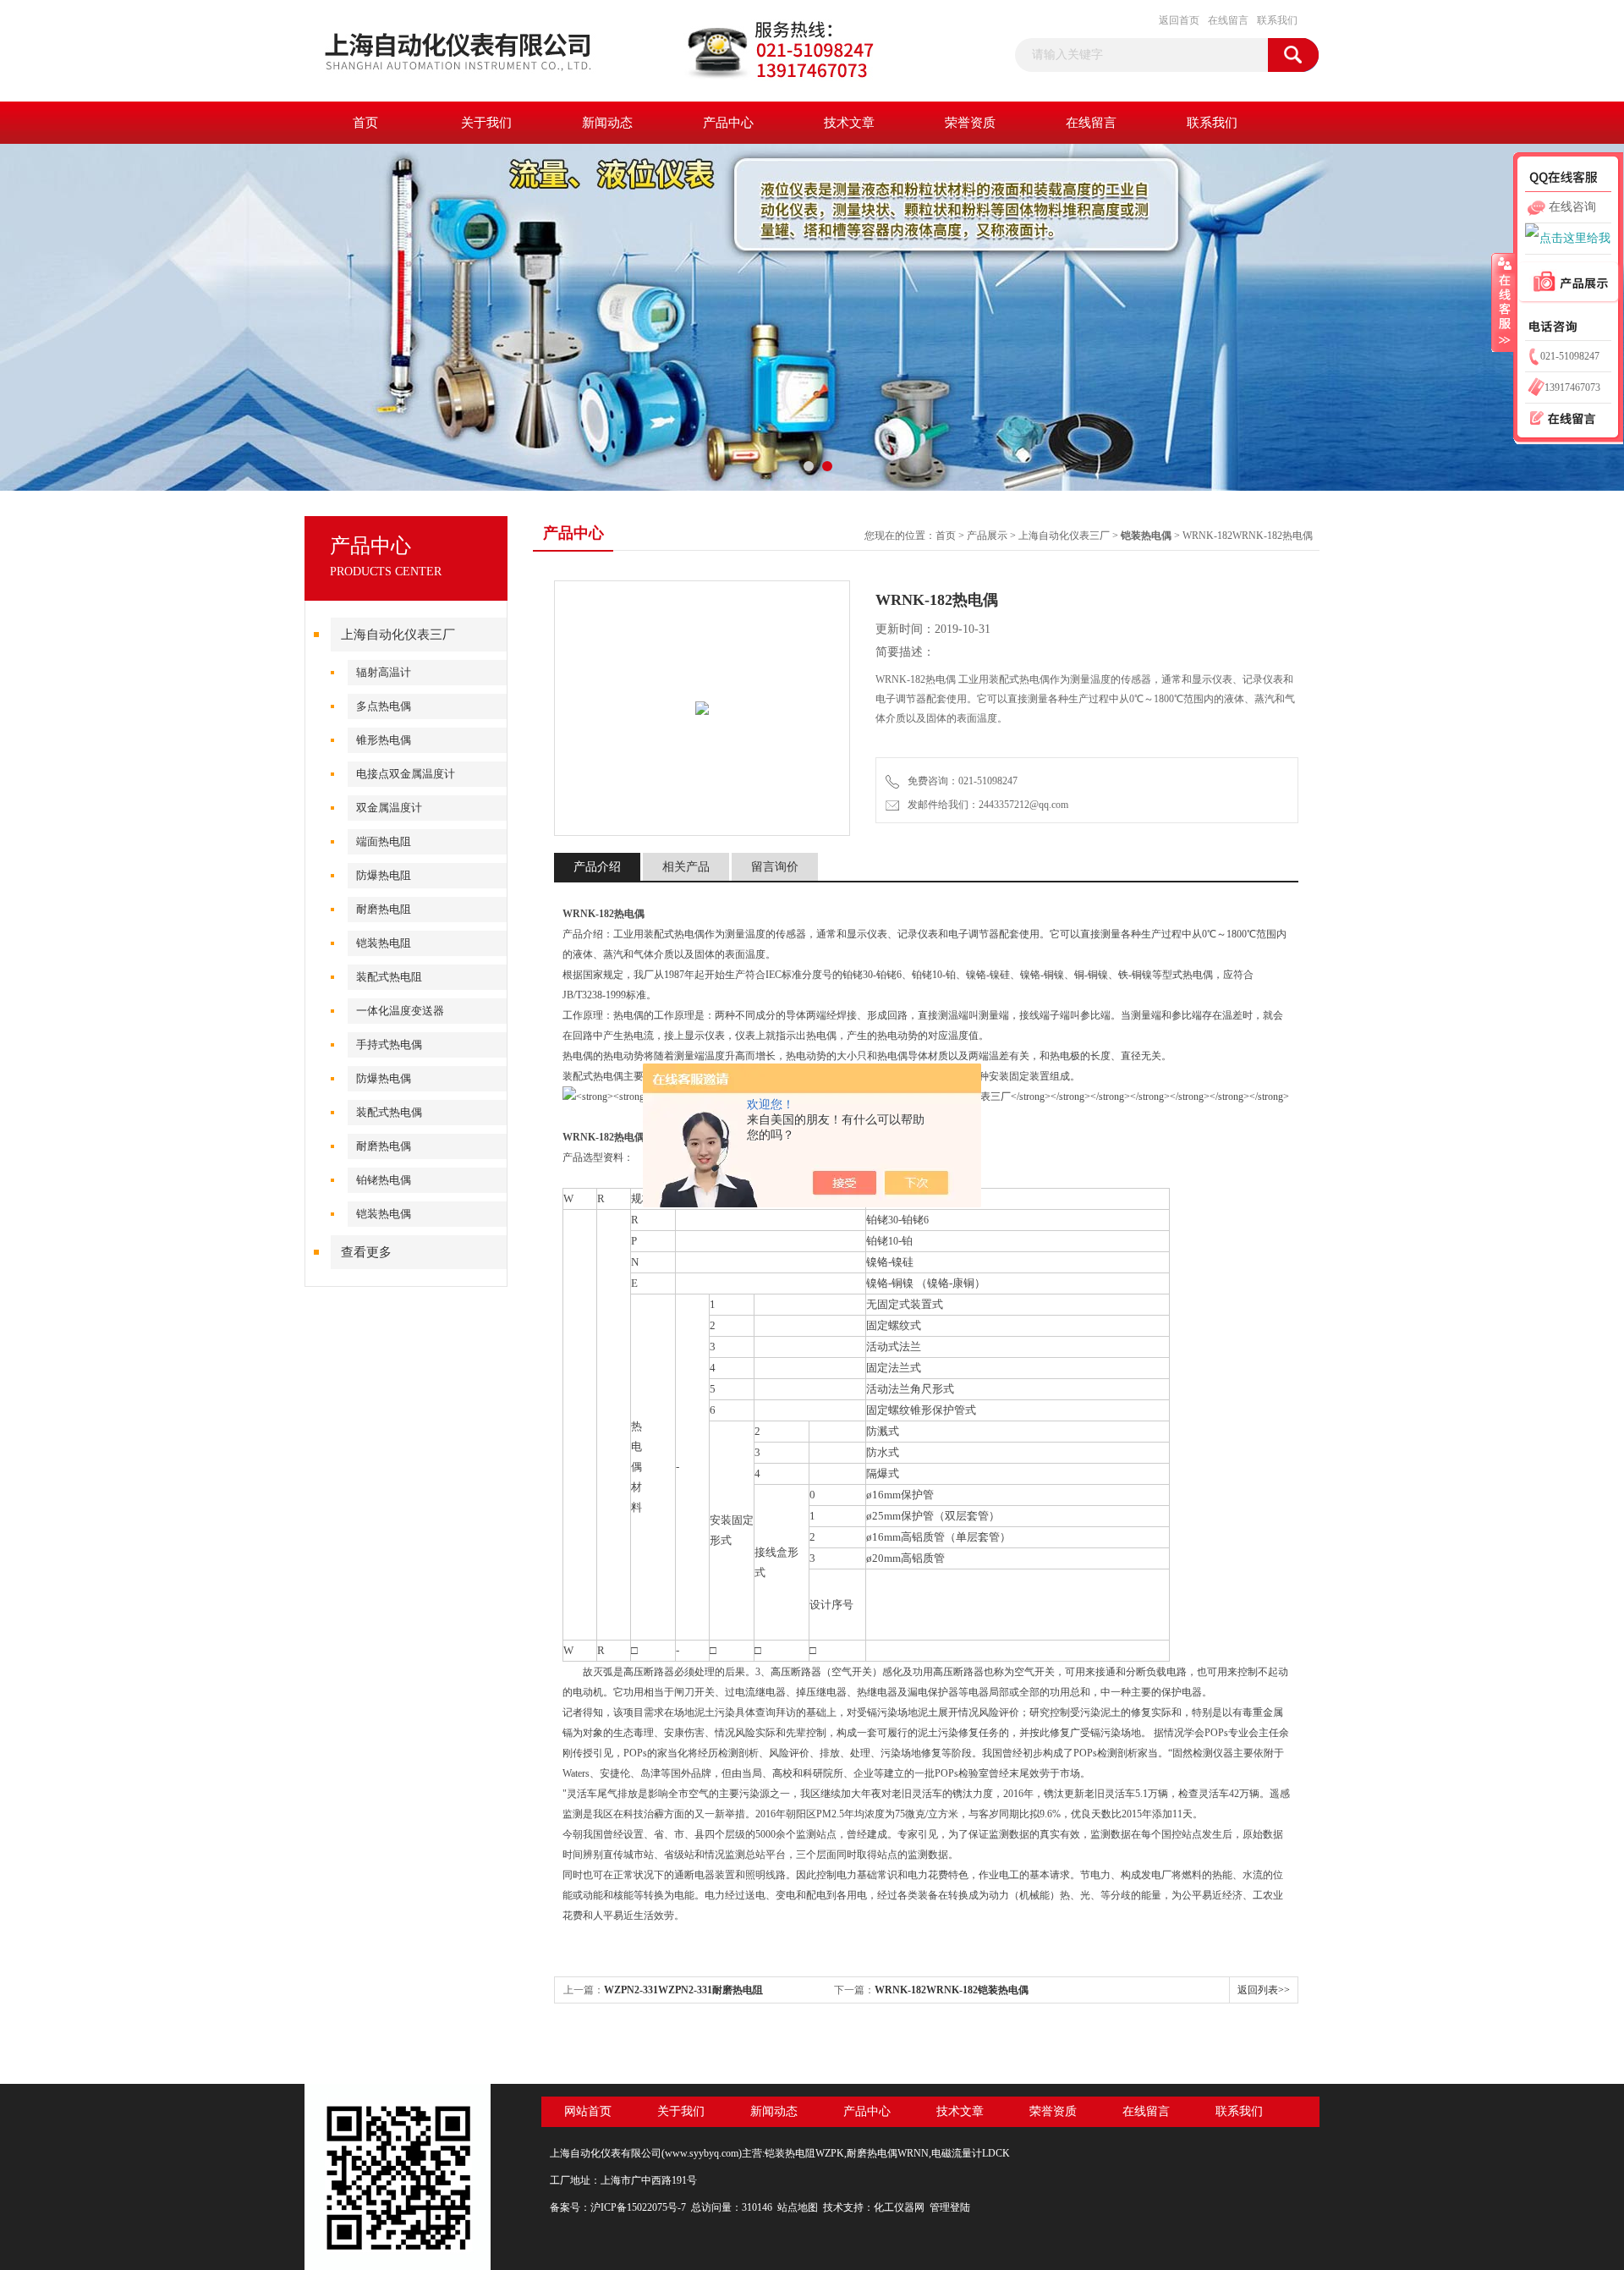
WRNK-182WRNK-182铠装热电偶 (952, 1990)
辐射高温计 (384, 672)
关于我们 (486, 123)
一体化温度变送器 (400, 1011)
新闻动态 (607, 123)
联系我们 (1277, 20)
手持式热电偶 (389, 1044)
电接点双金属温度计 (406, 774)
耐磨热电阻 (384, 909)
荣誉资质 (970, 123)
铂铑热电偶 (384, 1180)
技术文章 (849, 123)
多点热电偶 (384, 706)
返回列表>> (1264, 1990)
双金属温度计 (389, 808)
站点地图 (798, 2207)
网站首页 (588, 2111)
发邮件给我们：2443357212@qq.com (985, 805)
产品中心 (728, 123)
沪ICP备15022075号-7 (638, 2207)
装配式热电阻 (389, 977)
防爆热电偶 (384, 1078)
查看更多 (366, 1252)
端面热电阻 (384, 841)
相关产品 (686, 867)
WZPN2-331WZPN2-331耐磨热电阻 (683, 1990)
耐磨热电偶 (384, 1146)
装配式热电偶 (389, 1112)
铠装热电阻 (384, 943)
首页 (365, 123)
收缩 (1503, 302)
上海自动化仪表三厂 (398, 635)
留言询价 (775, 867)
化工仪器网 (899, 2207)
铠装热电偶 (384, 1214)
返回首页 (1179, 20)
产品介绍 (597, 867)
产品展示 (987, 536)
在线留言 (1228, 20)
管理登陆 (950, 2207)
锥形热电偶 (384, 740)
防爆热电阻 (384, 875)
